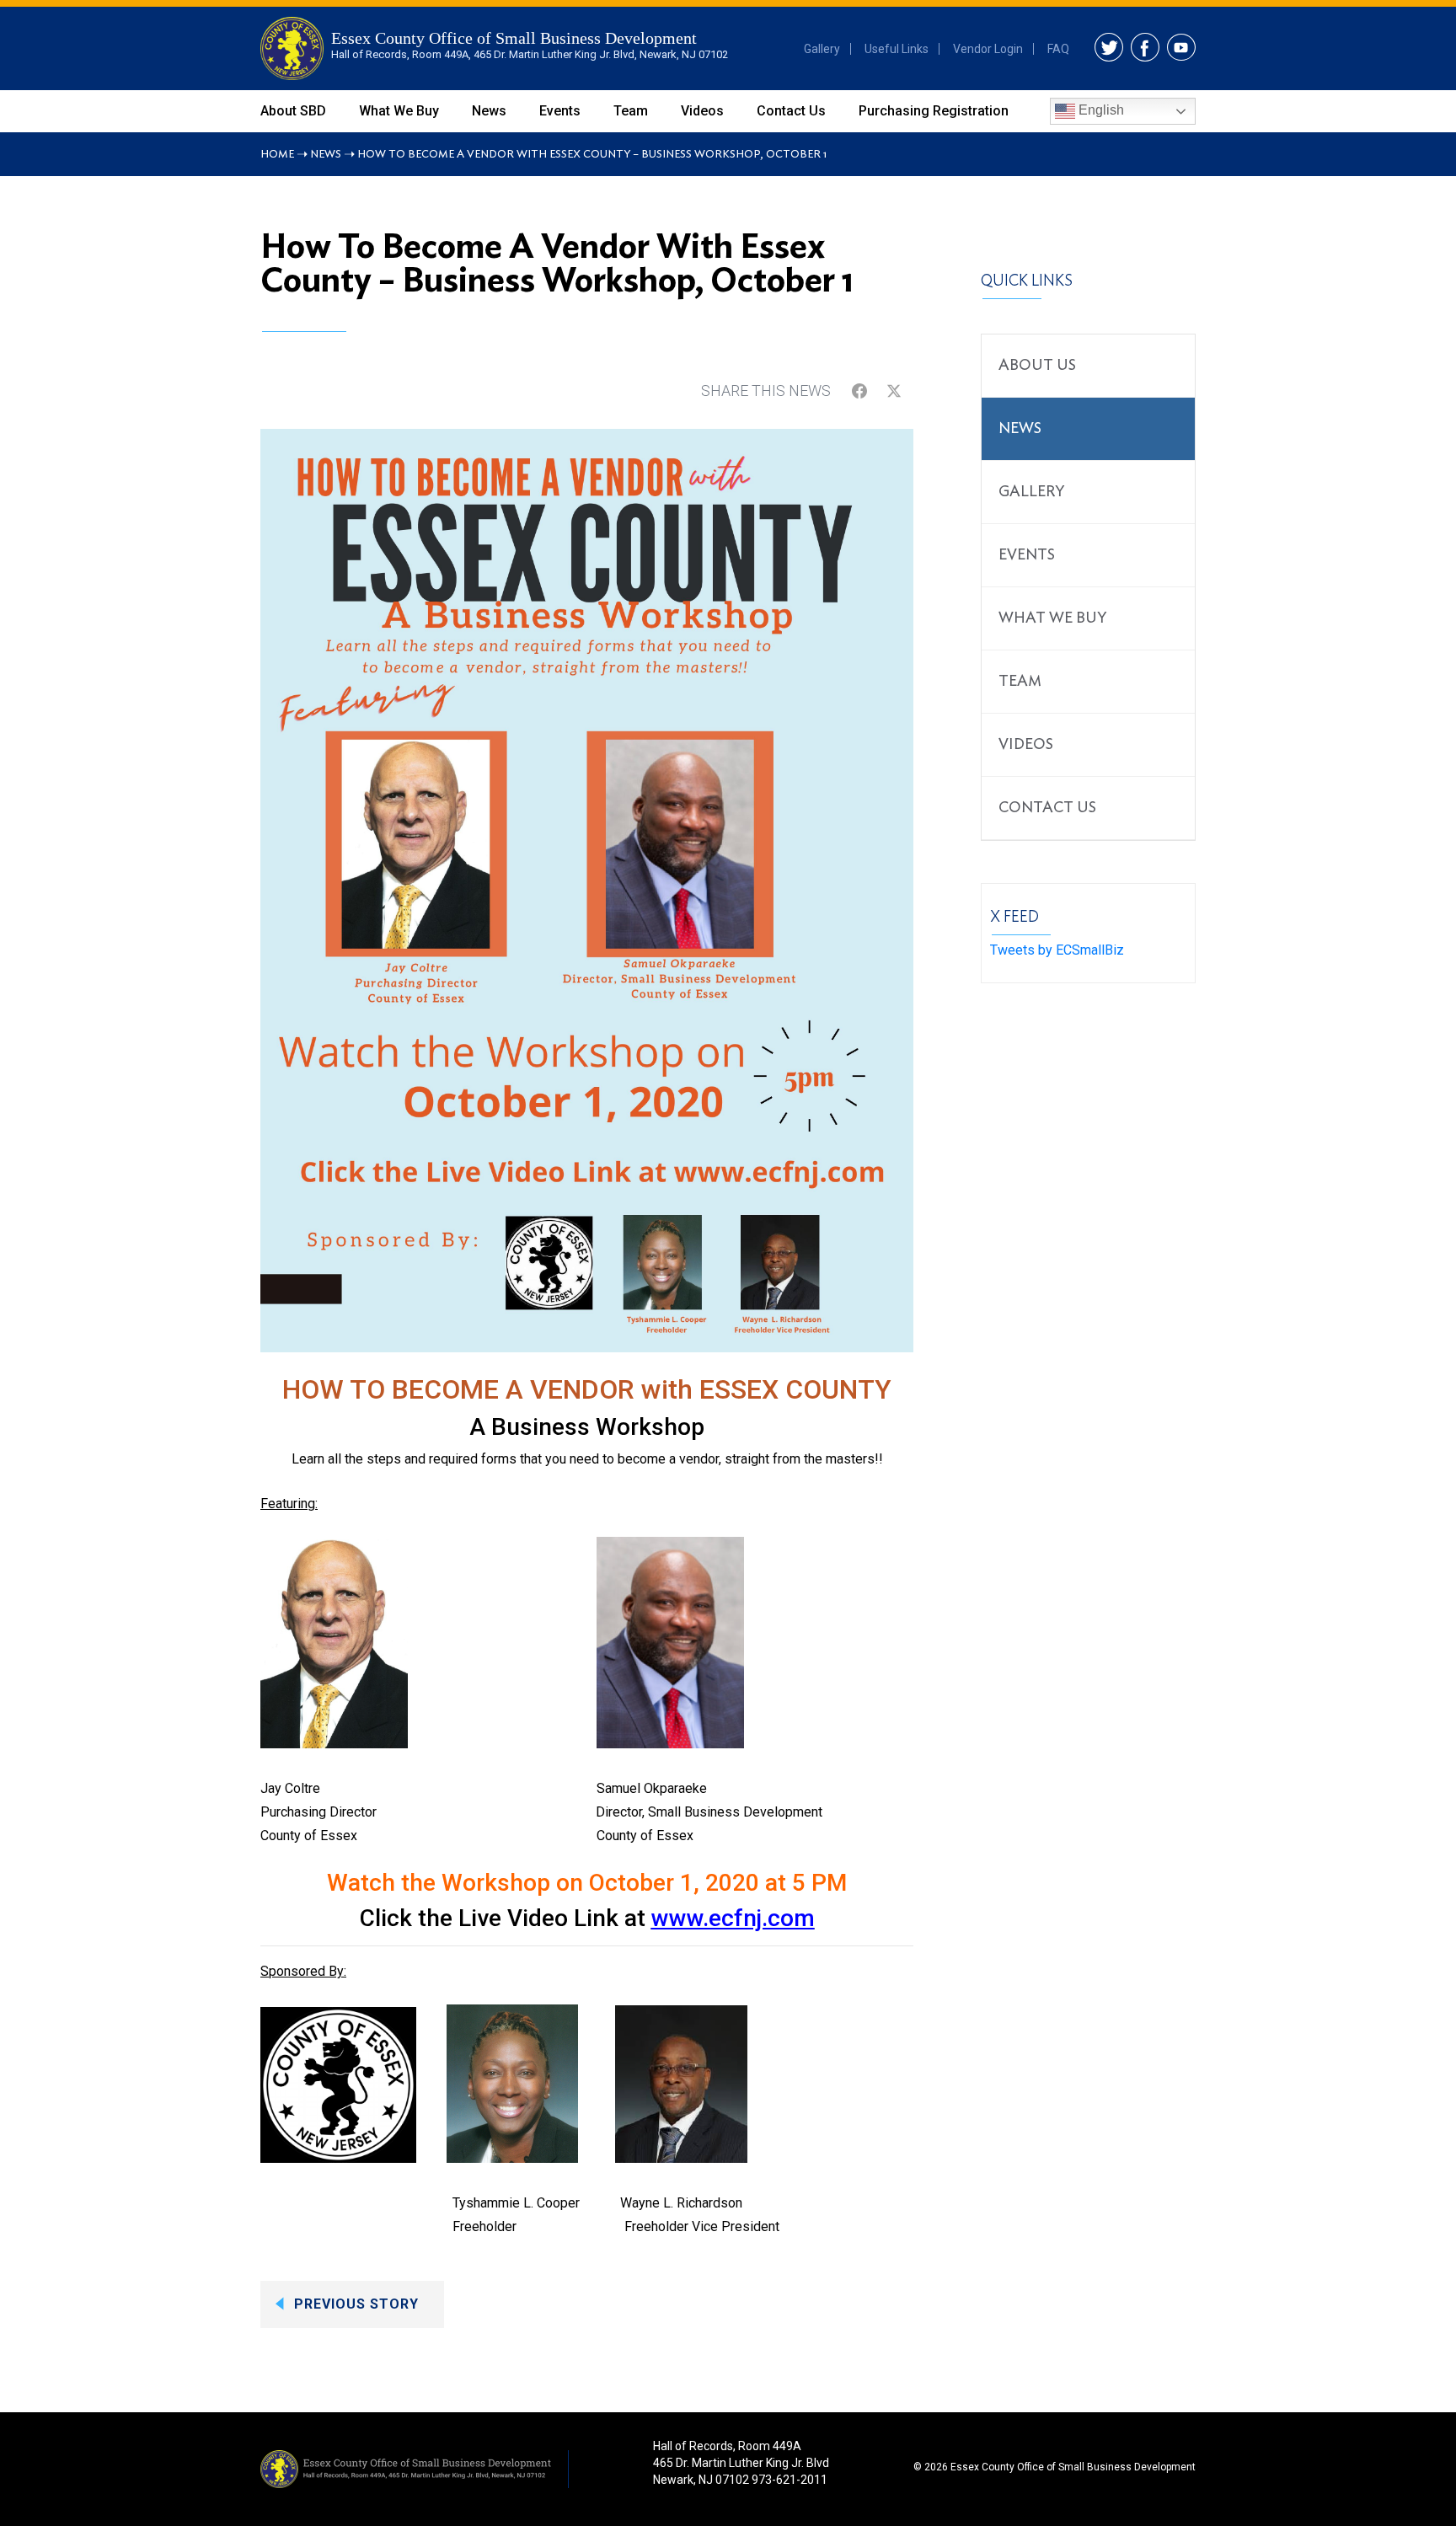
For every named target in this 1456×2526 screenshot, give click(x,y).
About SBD (293, 111)
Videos (702, 111)
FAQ (1058, 49)
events (1027, 555)
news (1020, 429)
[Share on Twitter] (894, 391)
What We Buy (399, 111)
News (489, 111)
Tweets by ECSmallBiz (1057, 950)
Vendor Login (988, 49)
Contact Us (791, 111)
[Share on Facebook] (859, 391)
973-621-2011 (790, 2480)
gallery (1031, 492)
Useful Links (897, 49)
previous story (356, 2304)
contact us (1047, 808)
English (1100, 110)
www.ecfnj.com (733, 1918)
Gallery (822, 49)
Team (631, 111)
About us (1037, 366)
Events (560, 111)
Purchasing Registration (934, 111)
